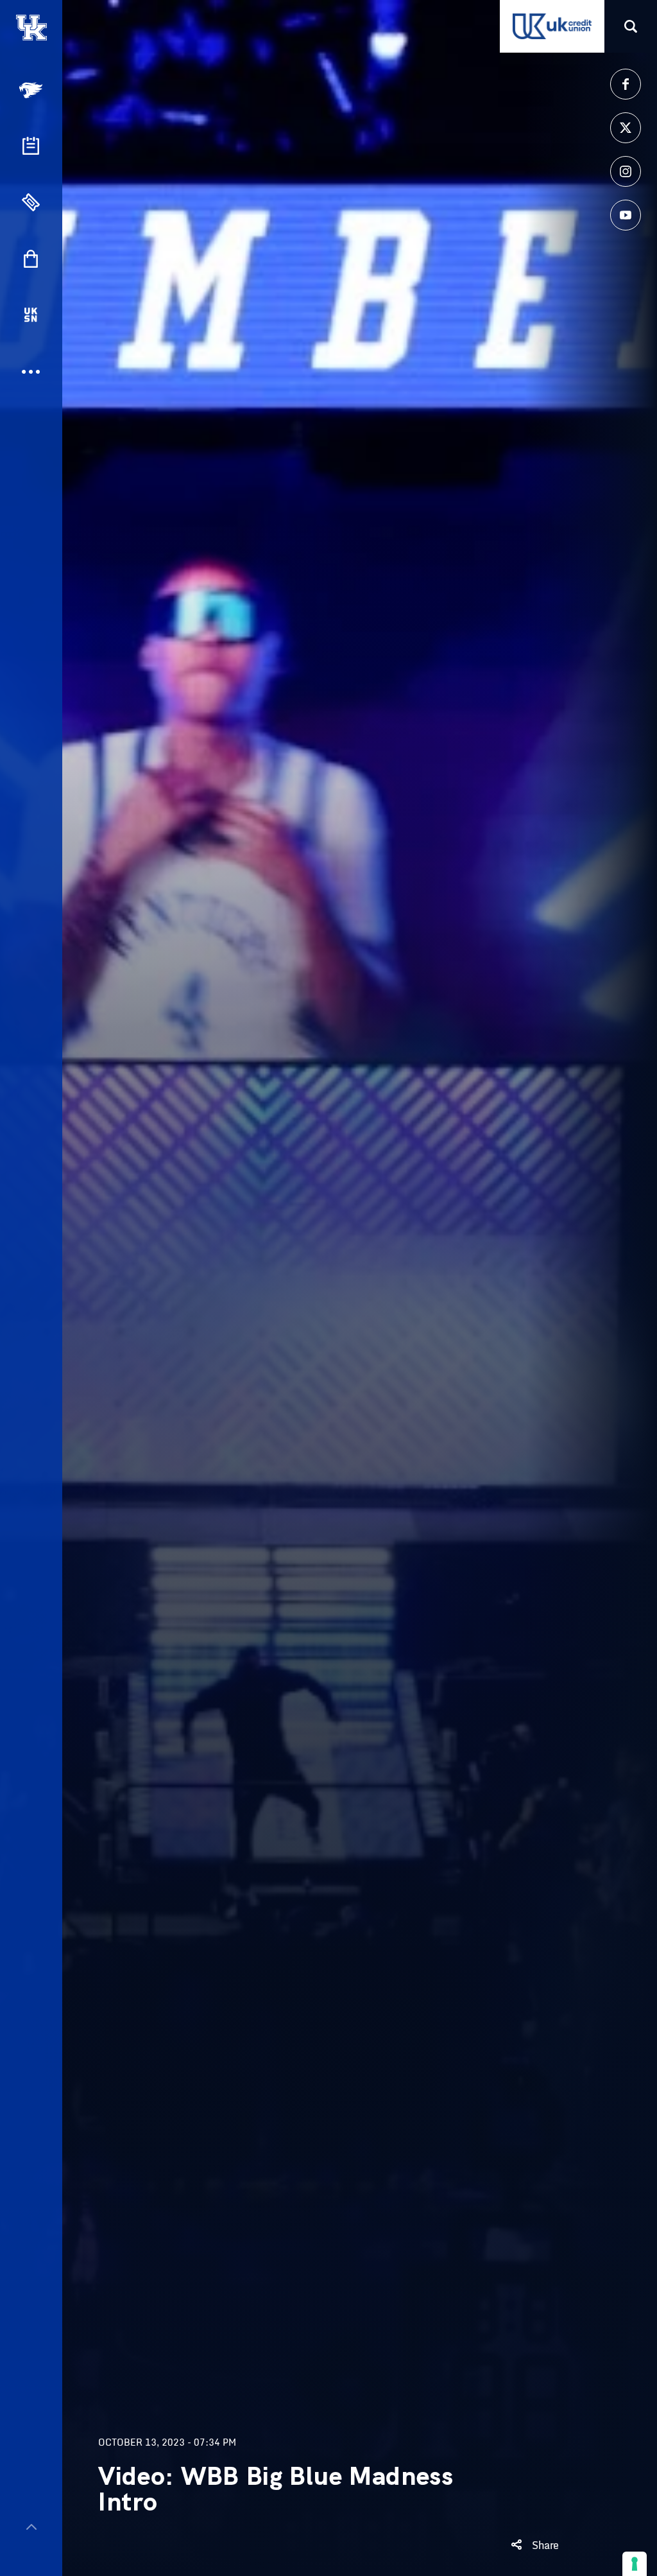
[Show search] (631, 26)
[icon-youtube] (626, 215)
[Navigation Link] (32, 90)
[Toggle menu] (31, 2527)
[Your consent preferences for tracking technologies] (635, 2564)
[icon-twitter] (626, 128)
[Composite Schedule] (31, 146)
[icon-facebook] (626, 84)
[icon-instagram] (626, 171)
